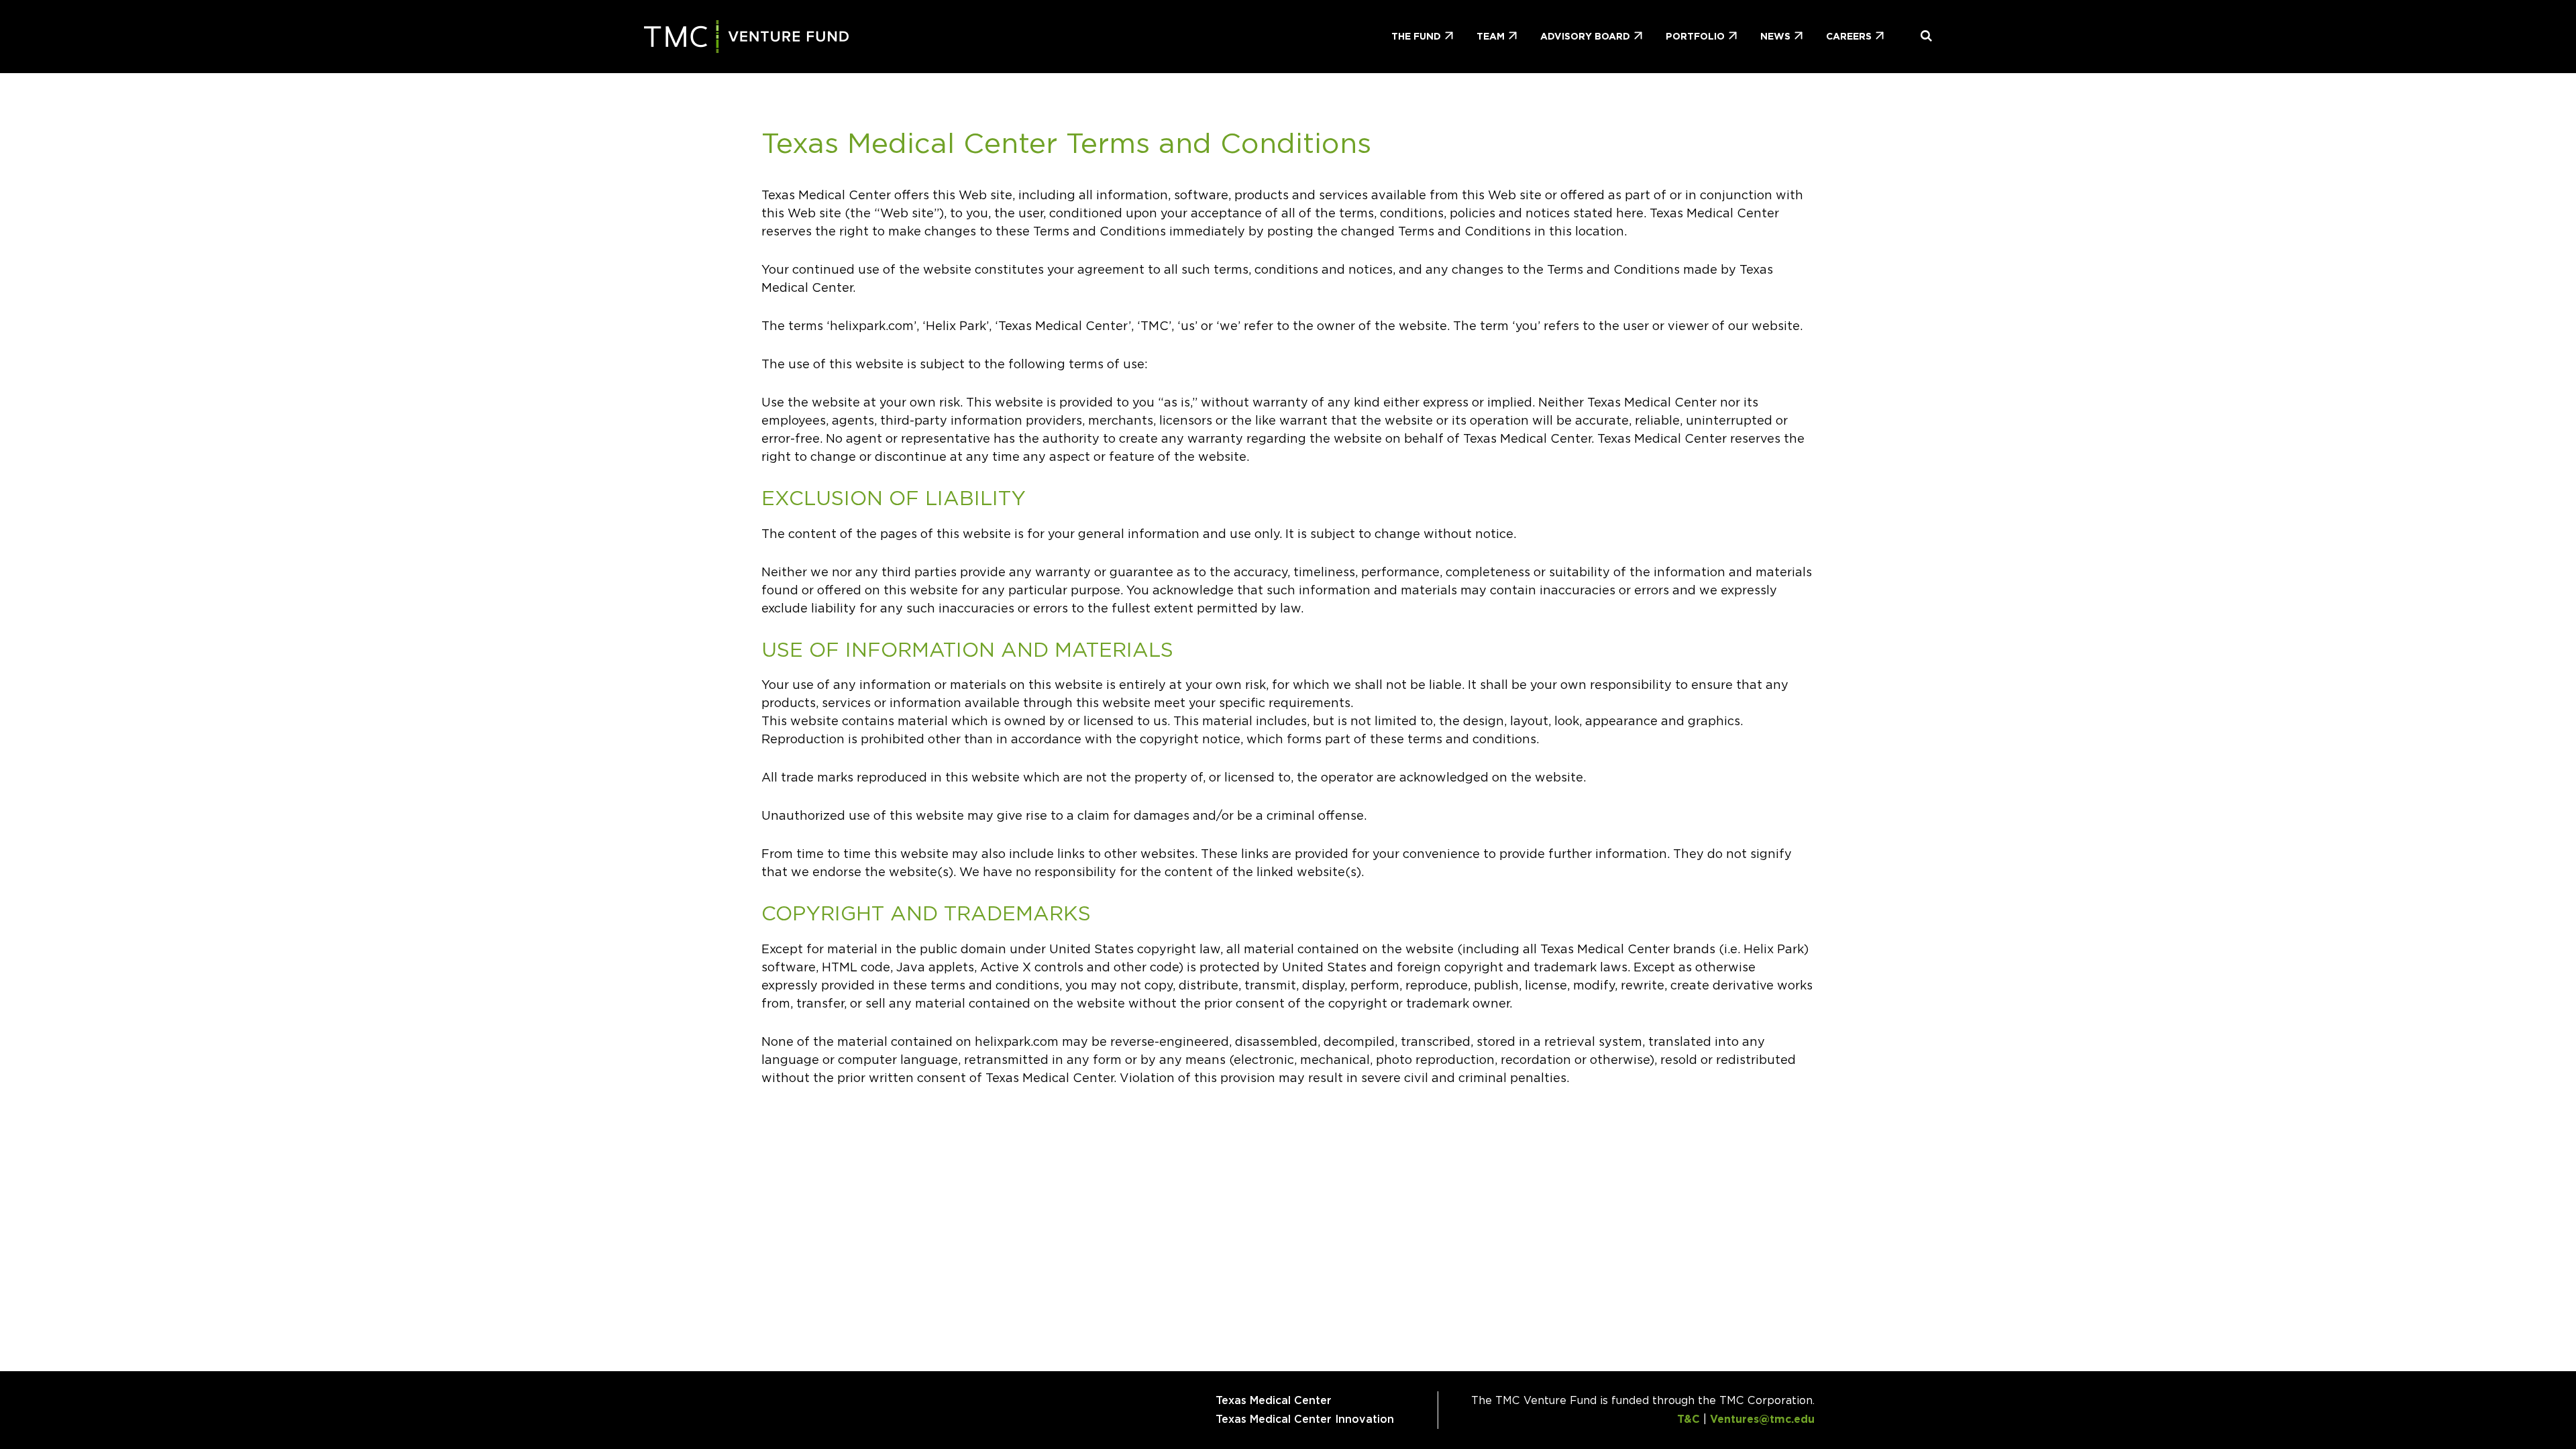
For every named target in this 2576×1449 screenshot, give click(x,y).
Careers (1849, 36)
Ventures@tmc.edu (1762, 1419)
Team (1491, 36)
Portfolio (1695, 36)
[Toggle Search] (1921, 37)
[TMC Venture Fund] (747, 37)
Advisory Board (1585, 36)
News (1775, 36)
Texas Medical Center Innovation (1305, 1419)
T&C (1688, 1419)
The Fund (1416, 36)
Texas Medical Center (1274, 1400)
